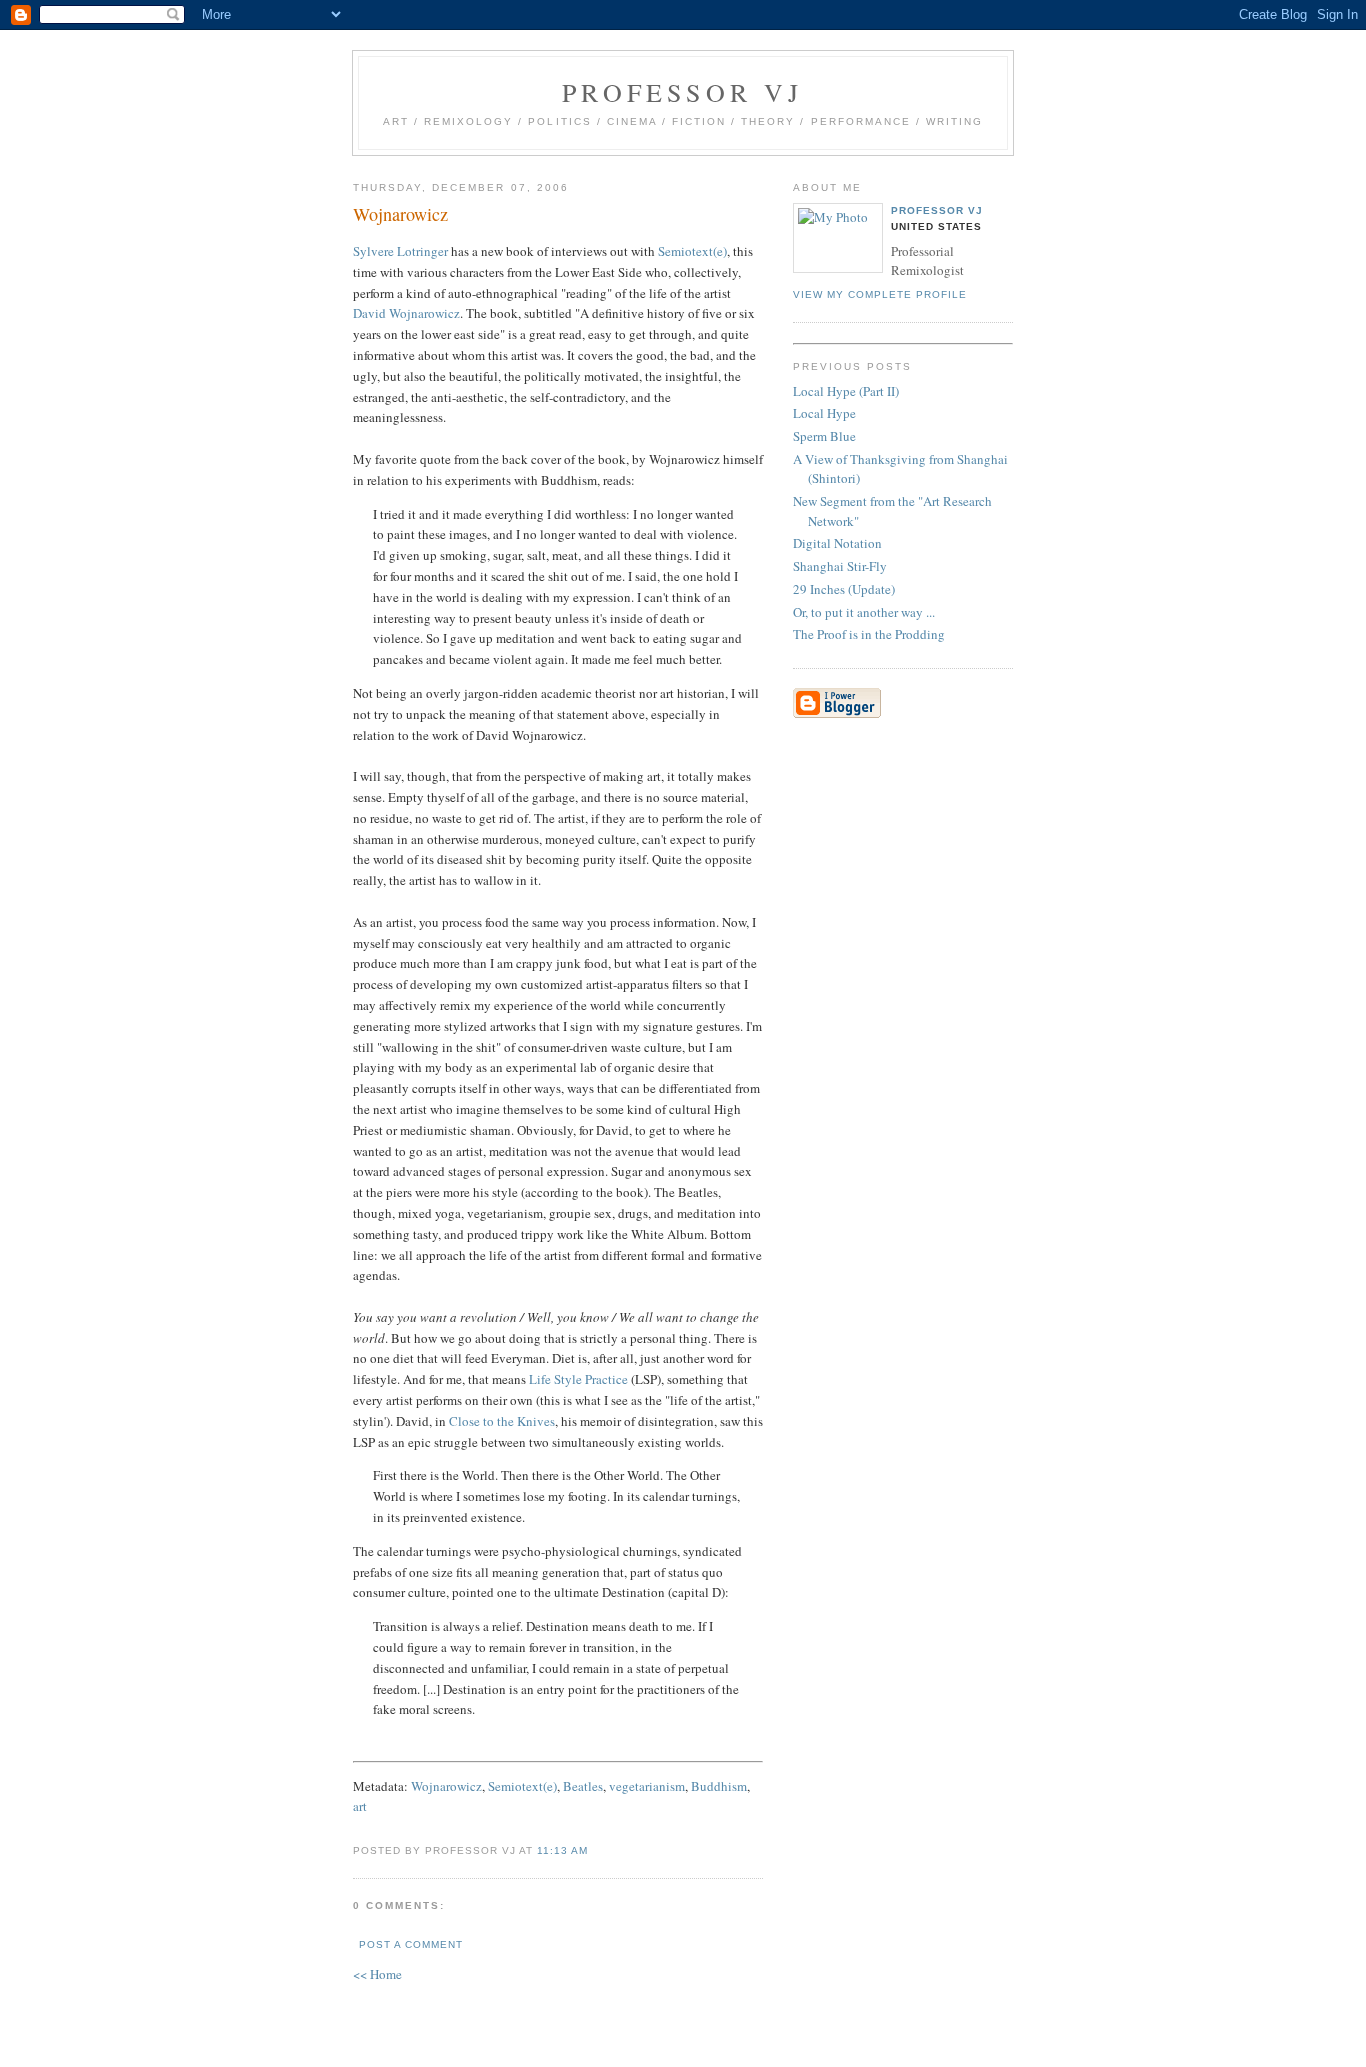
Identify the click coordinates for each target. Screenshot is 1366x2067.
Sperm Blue (824, 436)
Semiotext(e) (692, 251)
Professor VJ (682, 92)
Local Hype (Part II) (846, 391)
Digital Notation (837, 543)
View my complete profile (880, 294)
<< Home (377, 1974)
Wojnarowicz (446, 1786)
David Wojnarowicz (406, 313)
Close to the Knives (502, 1421)
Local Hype (824, 413)
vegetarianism (647, 1786)
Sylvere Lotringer (400, 251)
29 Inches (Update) (844, 589)
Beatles (583, 1786)
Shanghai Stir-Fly (840, 566)
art (360, 1806)
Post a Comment (411, 1944)
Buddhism (719, 1786)
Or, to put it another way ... (864, 612)
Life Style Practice (578, 1379)
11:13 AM (562, 1850)
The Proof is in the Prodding (869, 634)
